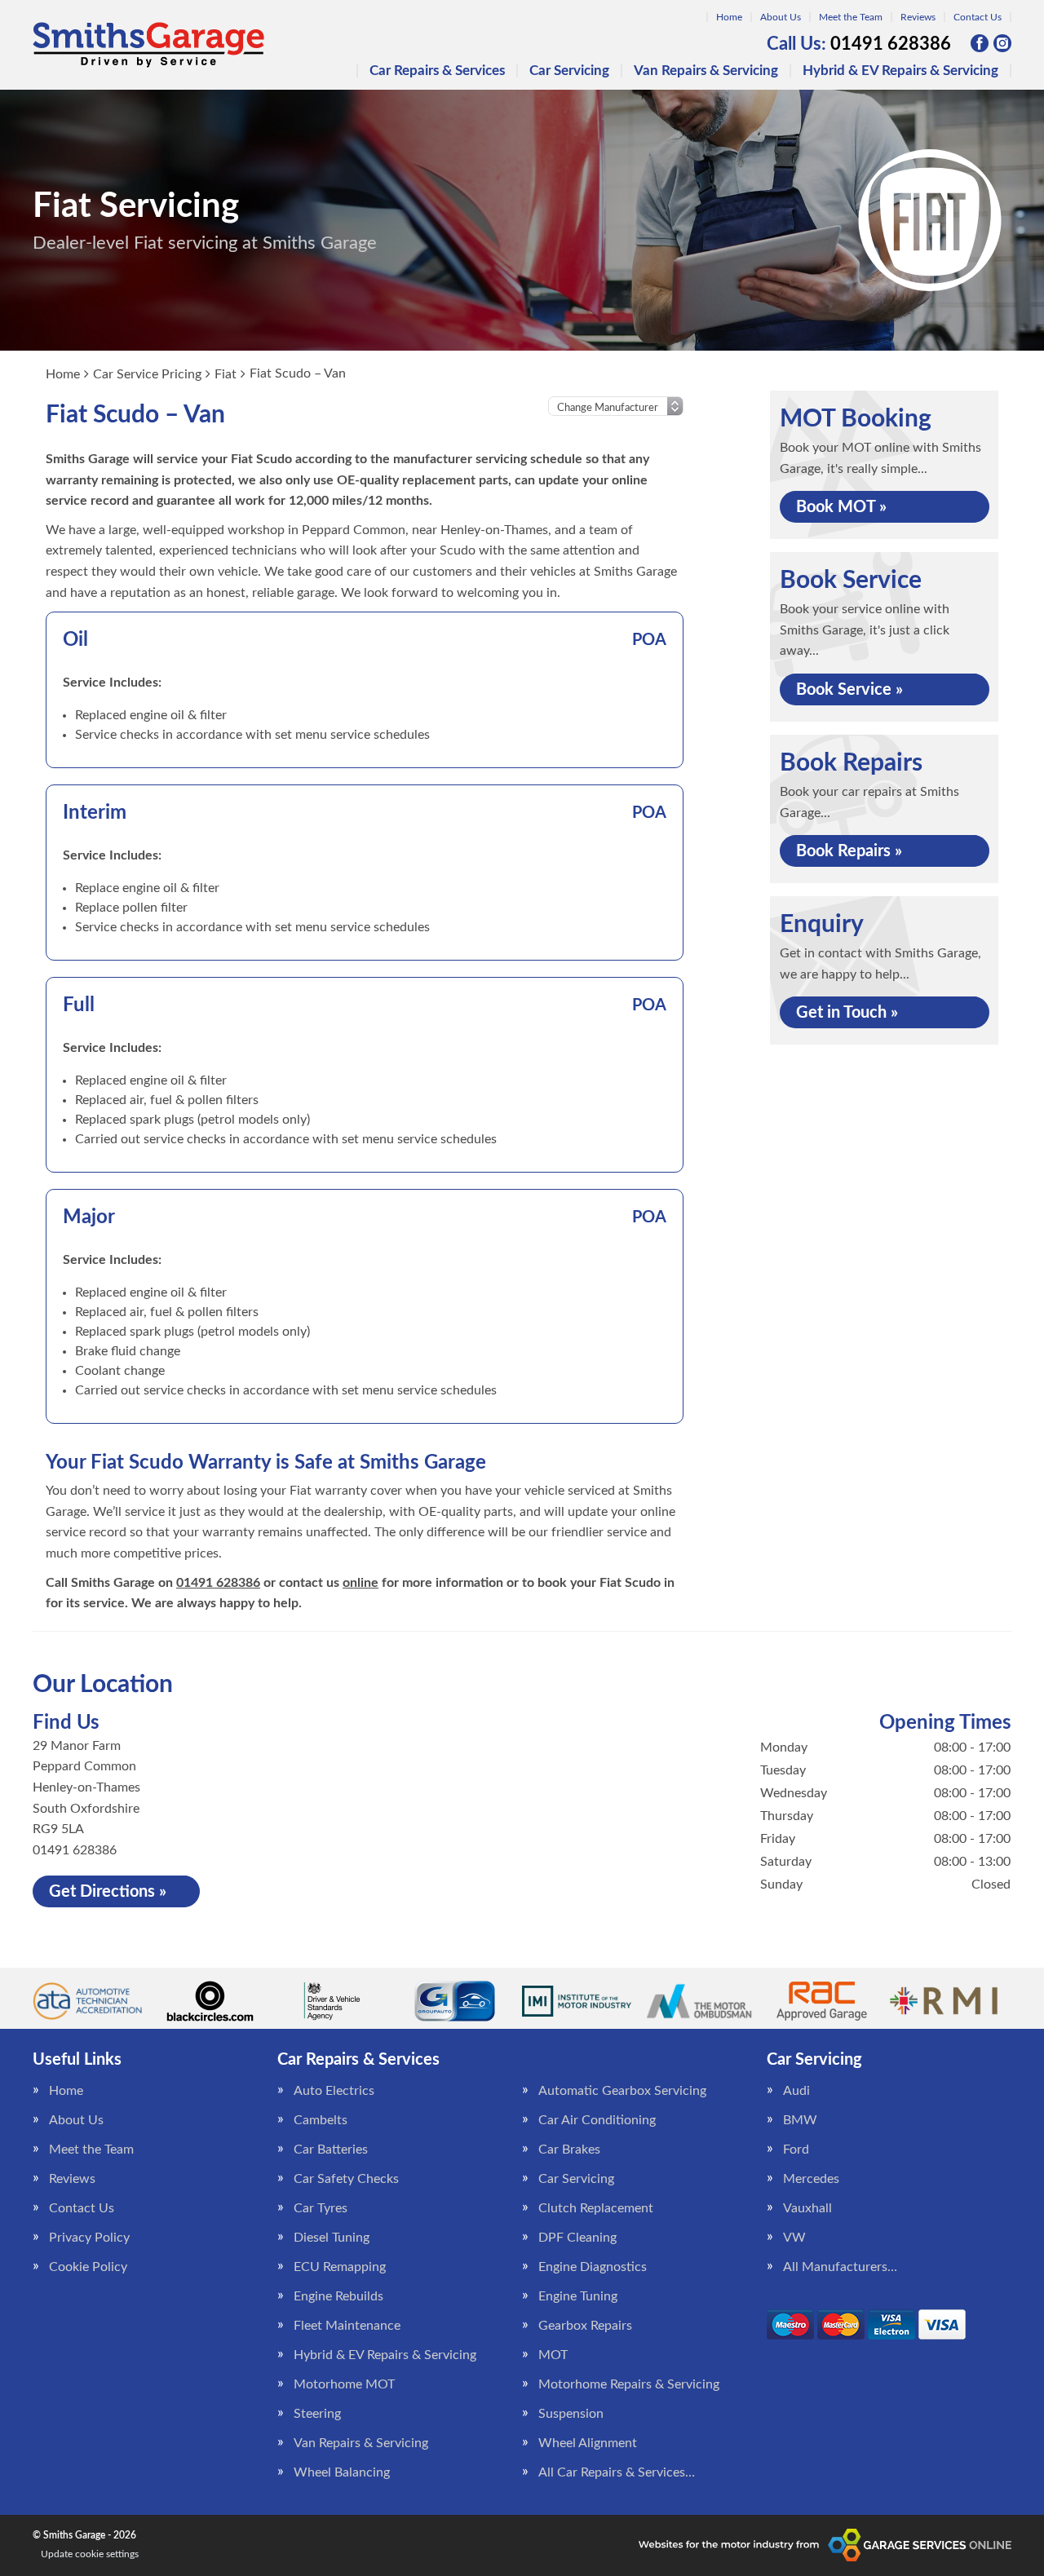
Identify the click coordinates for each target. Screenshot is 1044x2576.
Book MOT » (841, 507)
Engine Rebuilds (338, 2296)
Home (729, 17)
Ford (796, 2150)
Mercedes (811, 2179)
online (361, 1583)
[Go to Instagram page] (1002, 43)
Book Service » (849, 690)
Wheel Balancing (342, 2472)
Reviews (918, 17)
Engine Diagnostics (593, 2267)
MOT (553, 2355)
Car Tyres (321, 2208)
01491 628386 (859, 44)
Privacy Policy (89, 2238)
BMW (800, 2120)
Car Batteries (331, 2150)
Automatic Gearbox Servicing (622, 2091)
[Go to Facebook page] (980, 43)
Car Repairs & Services (437, 71)
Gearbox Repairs (585, 2326)
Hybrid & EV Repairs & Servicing (900, 71)
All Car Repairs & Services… (617, 2472)
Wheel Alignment (588, 2443)
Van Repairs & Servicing (706, 71)
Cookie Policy (88, 2267)
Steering (317, 2414)
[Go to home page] (148, 45)
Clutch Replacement (596, 2208)
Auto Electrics (334, 2091)
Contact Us (978, 17)
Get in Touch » (847, 1013)
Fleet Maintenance (347, 2326)
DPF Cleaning (577, 2238)
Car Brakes (569, 2150)
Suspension (571, 2414)
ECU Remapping (340, 2267)
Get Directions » (108, 1892)
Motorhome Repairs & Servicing (629, 2384)
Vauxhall (807, 2208)
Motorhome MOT (344, 2384)
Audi (796, 2091)
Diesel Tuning (332, 2238)
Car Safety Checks (346, 2179)
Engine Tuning (578, 2296)
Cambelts (321, 2120)
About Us (781, 17)
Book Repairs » (849, 851)
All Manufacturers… (840, 2267)
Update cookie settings (90, 2554)
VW (794, 2238)
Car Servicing (569, 71)
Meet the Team (851, 17)
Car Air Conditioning (597, 2120)
